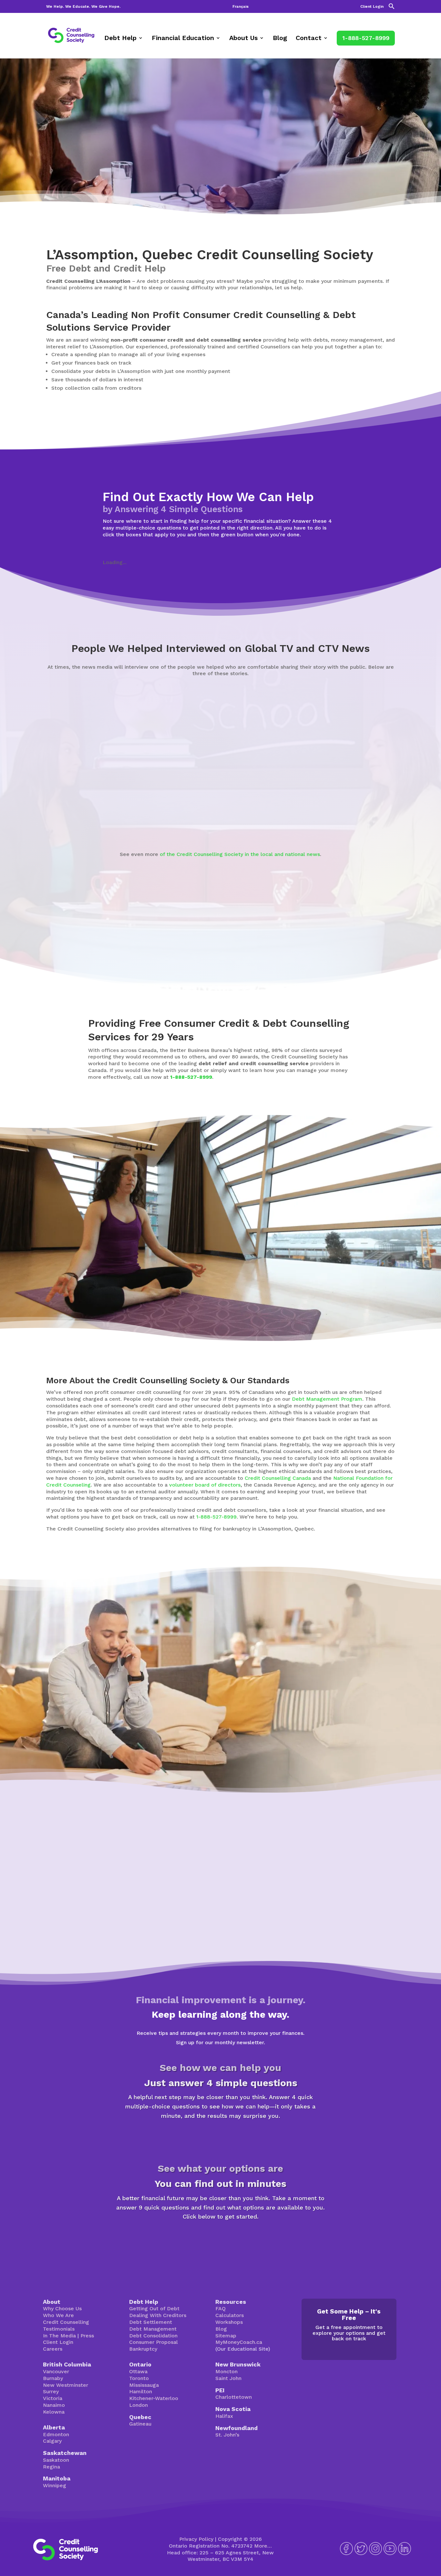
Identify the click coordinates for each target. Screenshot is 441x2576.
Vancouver (56, 2371)
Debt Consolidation (153, 2336)
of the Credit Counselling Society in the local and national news (240, 854)
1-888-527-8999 (366, 38)
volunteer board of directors (205, 1485)
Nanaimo (54, 2405)
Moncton (226, 2371)
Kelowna (54, 2412)
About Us (243, 39)
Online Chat (286, 1717)
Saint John (228, 2378)
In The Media (59, 2336)
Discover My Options (221, 2239)
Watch (62, 819)
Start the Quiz (221, 2138)
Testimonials (59, 2329)
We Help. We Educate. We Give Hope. (83, 7)
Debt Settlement (151, 2322)
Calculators (230, 2315)
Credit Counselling (66, 2322)
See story (242, 813)
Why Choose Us (62, 2308)
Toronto (139, 2378)
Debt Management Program (327, 1399)
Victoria (53, 2398)
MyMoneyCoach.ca (239, 2342)
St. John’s (227, 2435)
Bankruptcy (143, 2349)
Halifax (224, 2416)
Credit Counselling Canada (278, 1478)
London (138, 2405)
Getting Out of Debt (154, 2308)
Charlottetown (234, 2397)
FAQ (221, 2308)
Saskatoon (56, 2460)
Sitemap (226, 2336)
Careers (53, 2349)
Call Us (337, 1717)
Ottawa (138, 2371)
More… (263, 2546)
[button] (392, 8)
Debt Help (120, 39)
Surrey (51, 2391)
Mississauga (144, 2385)
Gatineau (140, 2424)
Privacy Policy (196, 2539)
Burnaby (53, 2378)
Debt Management (153, 2329)
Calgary (52, 2441)
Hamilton (141, 2391)
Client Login (372, 7)
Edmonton (56, 2434)
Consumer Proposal (154, 2342)
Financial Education (183, 39)
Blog (280, 39)
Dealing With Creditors (158, 2315)
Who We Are (58, 2315)
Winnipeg (55, 2485)
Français (241, 7)
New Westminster (66, 2385)
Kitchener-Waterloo (154, 2398)
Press (87, 2336)
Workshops (229, 2322)
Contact (309, 39)
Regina (51, 2467)
